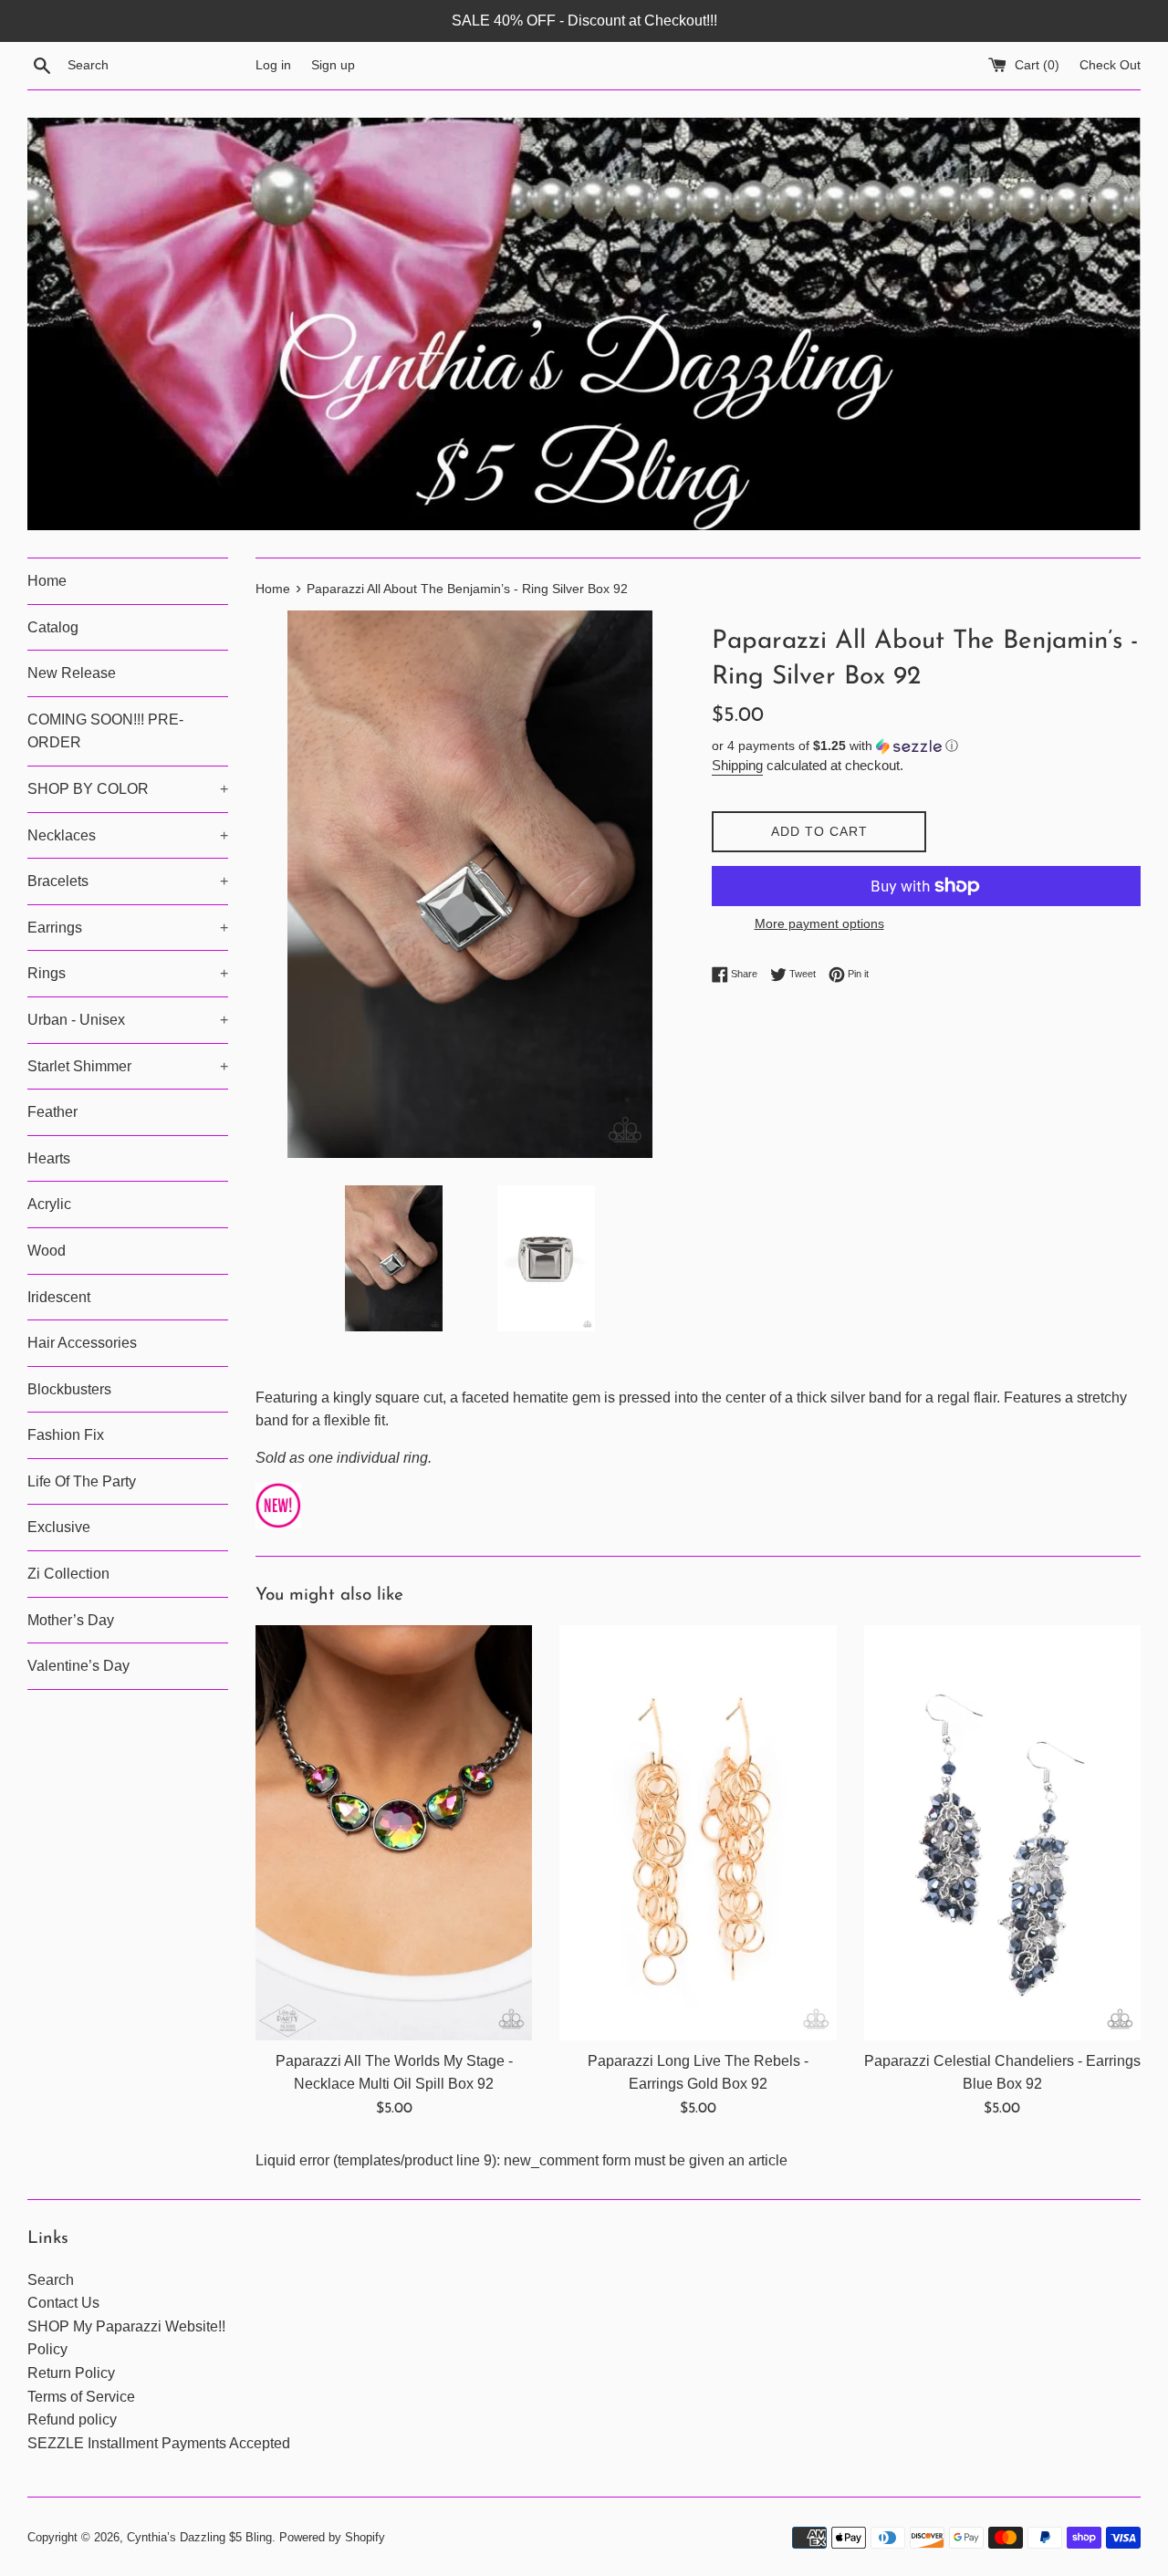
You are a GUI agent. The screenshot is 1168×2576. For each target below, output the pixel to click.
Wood (47, 1251)
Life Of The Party (82, 1481)
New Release (72, 673)
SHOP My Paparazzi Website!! (126, 2326)
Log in (273, 65)
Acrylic (49, 1204)
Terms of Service (81, 2397)
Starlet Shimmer (128, 1066)
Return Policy (71, 2373)
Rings (128, 973)
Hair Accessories (82, 1343)
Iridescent (59, 1297)
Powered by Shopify (332, 2537)
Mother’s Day (71, 1620)
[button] (926, 746)
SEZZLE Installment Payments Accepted (159, 2443)
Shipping (737, 765)
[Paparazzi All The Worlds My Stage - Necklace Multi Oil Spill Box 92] (394, 1833)
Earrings (128, 928)
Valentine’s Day (78, 1666)
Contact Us (63, 2303)
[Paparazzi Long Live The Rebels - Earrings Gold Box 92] (698, 1833)
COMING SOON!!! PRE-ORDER (105, 731)
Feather (52, 1112)
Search (51, 2280)
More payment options (819, 923)
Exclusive (59, 1527)
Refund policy (72, 2420)
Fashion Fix (66, 1435)
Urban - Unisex (128, 1020)
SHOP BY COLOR (128, 789)
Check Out (1110, 65)
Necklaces (128, 835)
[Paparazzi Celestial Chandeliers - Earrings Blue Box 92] (1002, 1833)
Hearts (49, 1158)
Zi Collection (68, 1574)
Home (47, 581)
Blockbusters (69, 1389)
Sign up (333, 65)
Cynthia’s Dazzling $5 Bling (199, 2537)
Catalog (53, 627)
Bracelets (128, 881)
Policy (47, 2349)
